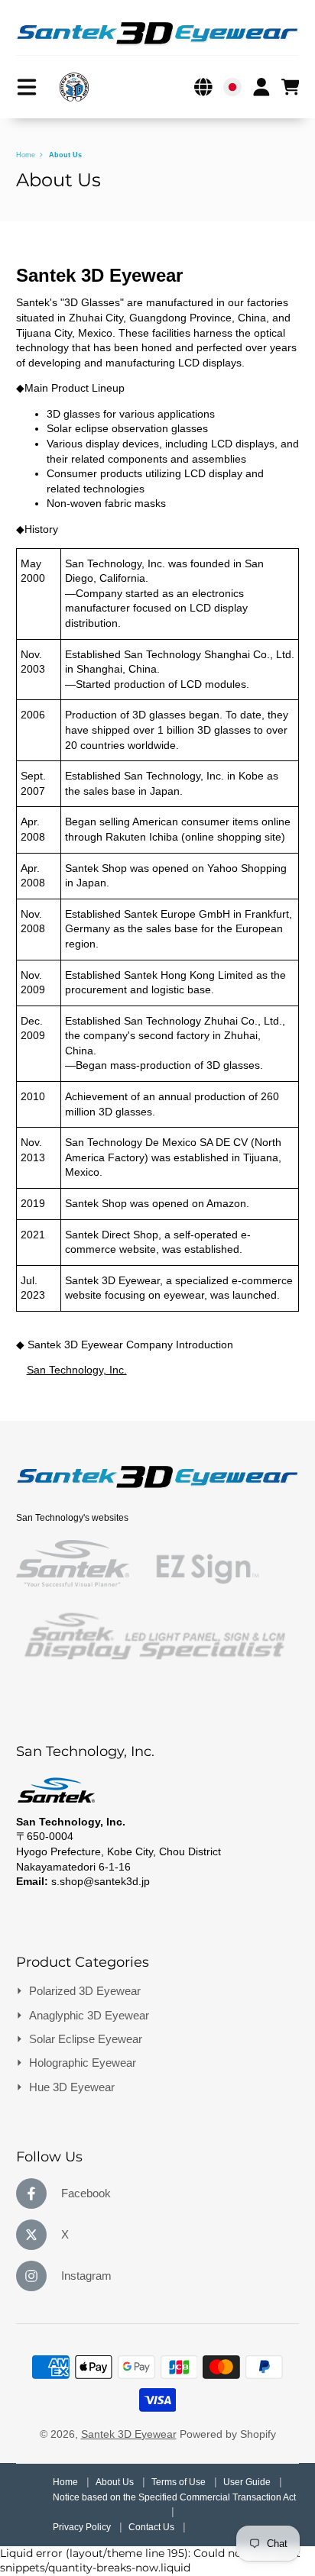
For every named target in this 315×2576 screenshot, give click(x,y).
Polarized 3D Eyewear (85, 1991)
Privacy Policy (83, 2527)
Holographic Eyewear (83, 2063)
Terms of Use (180, 2482)
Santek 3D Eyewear (129, 2434)
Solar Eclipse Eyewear (86, 2039)
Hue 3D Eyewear (72, 2087)
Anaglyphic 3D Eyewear (89, 2015)
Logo (74, 87)
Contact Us (153, 2527)
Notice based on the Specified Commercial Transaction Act (174, 2497)
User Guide (248, 2482)
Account (261, 87)
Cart (291, 87)
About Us (116, 2482)
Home (26, 155)
